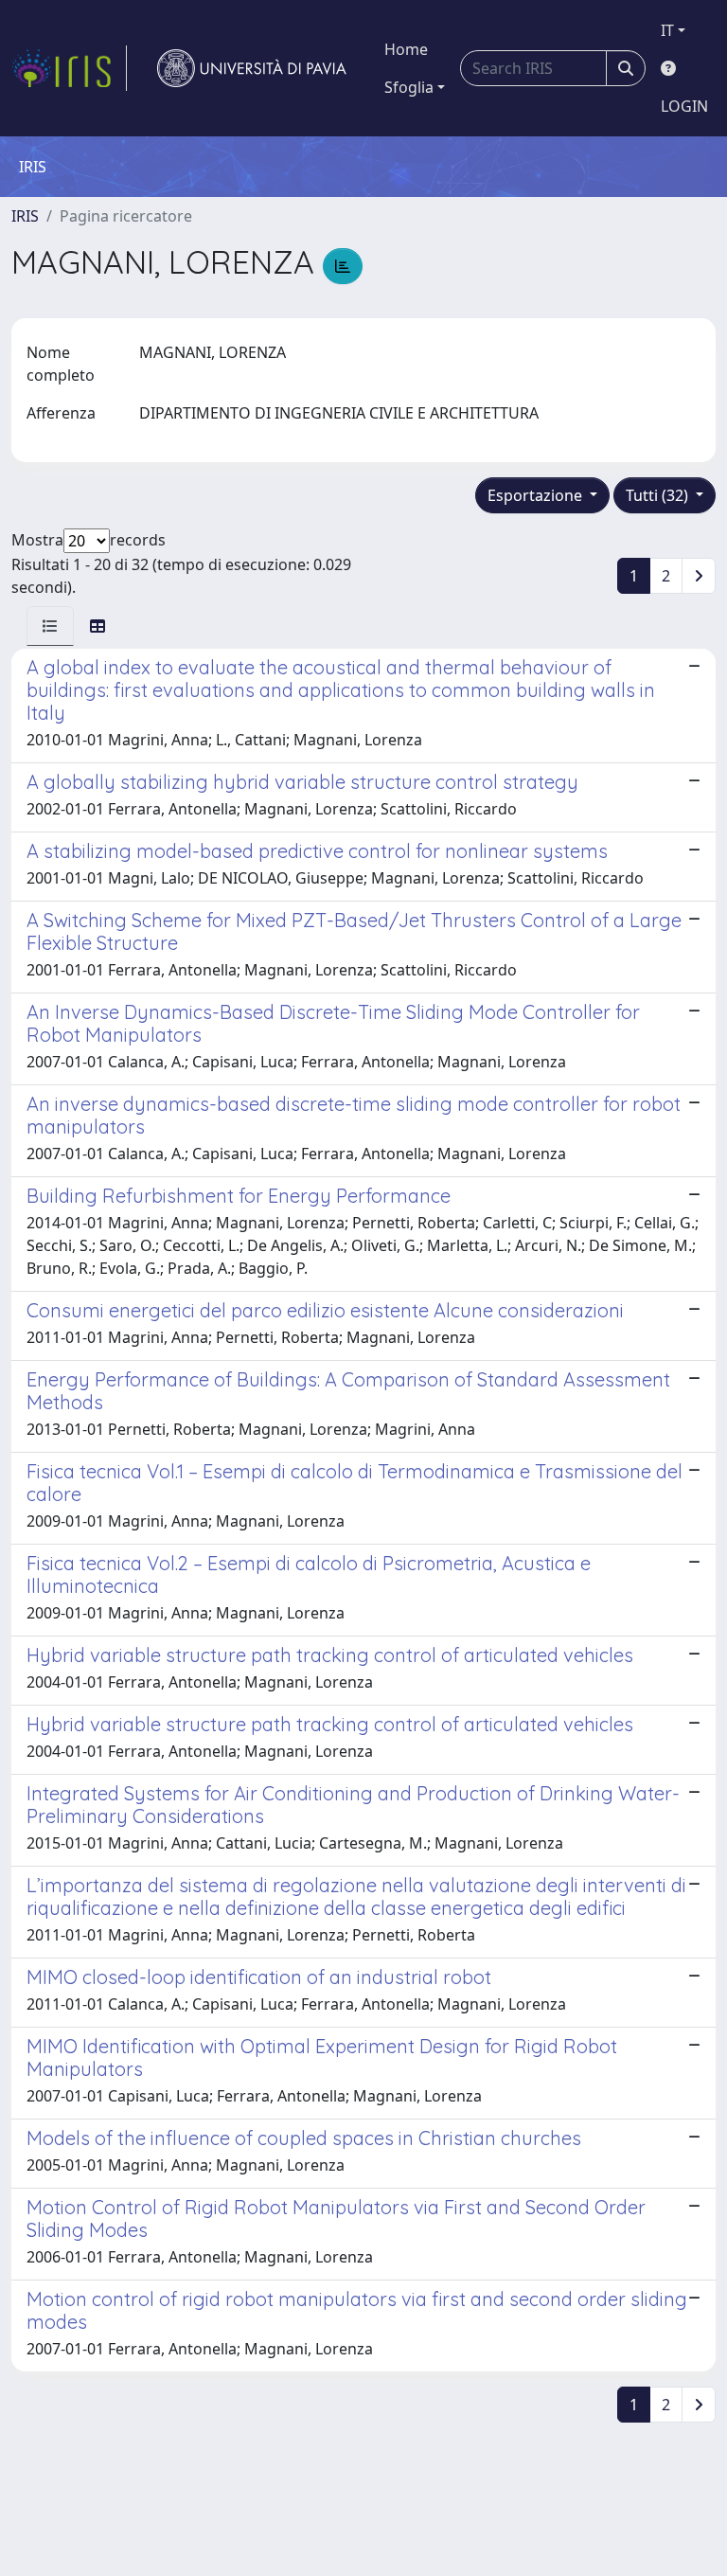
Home (406, 49)
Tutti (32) (659, 495)
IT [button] (667, 30)
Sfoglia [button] (409, 87)
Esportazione (537, 495)
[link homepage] (69, 68)
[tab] (50, 626)
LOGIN (684, 106)
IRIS (25, 216)
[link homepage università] (252, 68)
